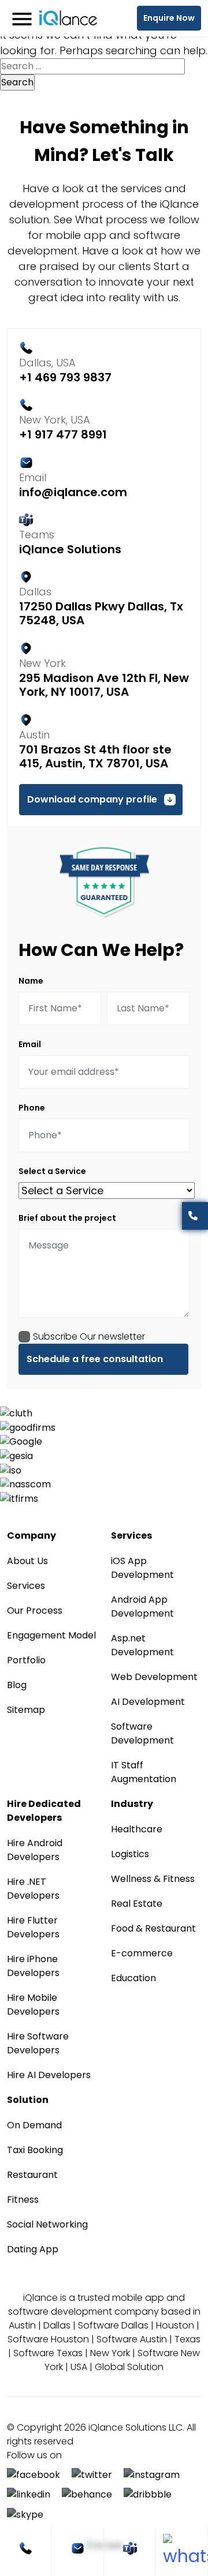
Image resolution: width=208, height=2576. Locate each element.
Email (30, 1044)
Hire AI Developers (49, 2075)
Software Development (142, 1733)
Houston (175, 2325)
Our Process (35, 1611)
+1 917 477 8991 (63, 434)
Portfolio (26, 1660)
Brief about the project (67, 1218)
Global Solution (129, 2367)
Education (133, 1978)
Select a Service (52, 1171)
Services (26, 1586)
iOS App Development (142, 1568)
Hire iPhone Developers (33, 1966)
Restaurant (32, 2175)
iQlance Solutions (70, 549)
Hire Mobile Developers (33, 2005)
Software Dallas (113, 2325)
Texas (187, 2339)
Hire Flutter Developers (33, 1927)
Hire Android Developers (35, 1850)
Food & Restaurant (153, 1928)
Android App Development (142, 1606)
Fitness (23, 2200)
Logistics (130, 1854)
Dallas (57, 2325)
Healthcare (137, 1829)
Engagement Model (51, 1635)
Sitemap (26, 1710)
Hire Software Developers (38, 2043)
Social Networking (47, 2224)
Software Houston (48, 2339)
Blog (17, 1685)
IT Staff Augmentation (144, 1772)
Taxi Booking (35, 2150)
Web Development (154, 1677)
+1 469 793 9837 (65, 377)
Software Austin (132, 2339)
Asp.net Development (142, 1645)
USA (79, 2367)
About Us (27, 1561)
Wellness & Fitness (153, 1879)
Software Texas (48, 2353)
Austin (22, 2325)
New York (110, 2353)
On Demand (34, 2125)
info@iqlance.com (73, 492)
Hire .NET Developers (33, 1889)
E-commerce (142, 1953)
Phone (32, 1108)
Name (31, 981)
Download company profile (92, 799)
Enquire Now (169, 18)
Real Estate (137, 1904)
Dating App (33, 2249)
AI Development (148, 1702)
